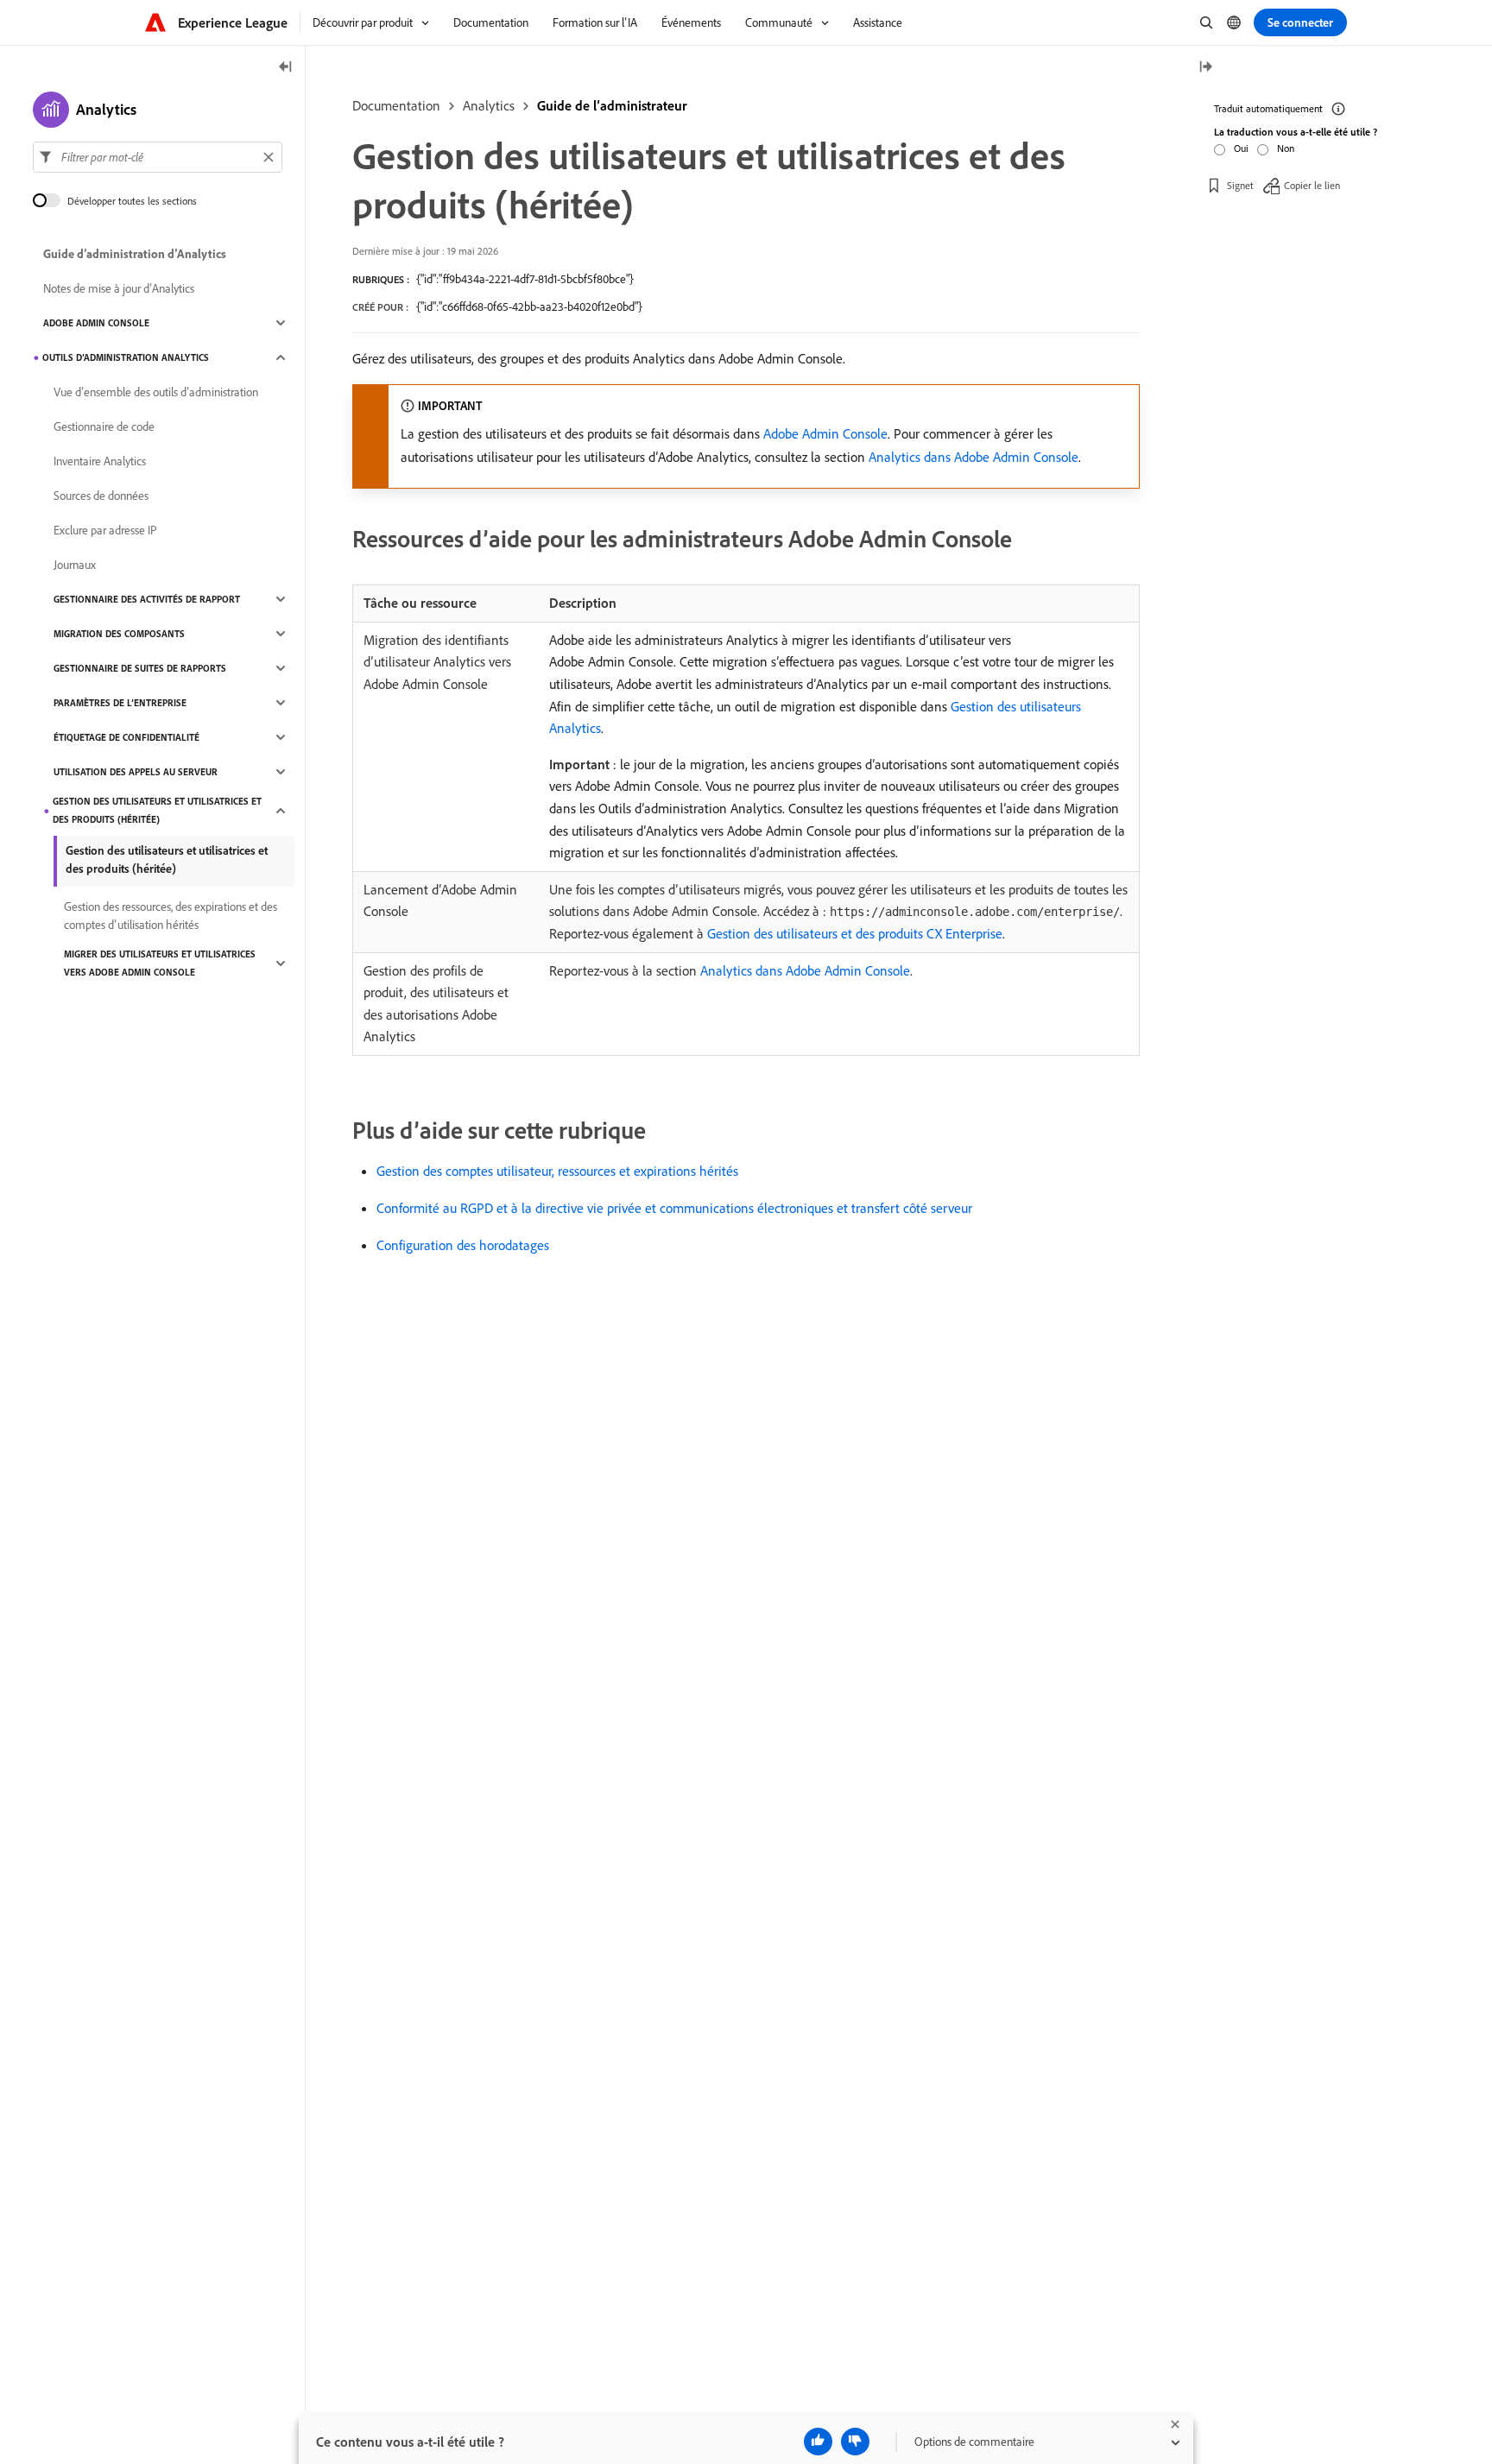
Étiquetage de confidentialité (126, 737)
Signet (1240, 185)
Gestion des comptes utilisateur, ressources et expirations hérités (557, 1171)
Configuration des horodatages (463, 1245)
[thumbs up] (818, 2442)
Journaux (75, 565)
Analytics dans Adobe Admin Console (974, 457)
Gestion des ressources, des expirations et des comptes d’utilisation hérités (171, 916)
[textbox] (158, 157)
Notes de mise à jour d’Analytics (119, 288)
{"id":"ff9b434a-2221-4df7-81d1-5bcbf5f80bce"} (525, 279)
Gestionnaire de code (104, 426)
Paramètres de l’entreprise (120, 703)
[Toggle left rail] (286, 68)
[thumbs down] (855, 2442)
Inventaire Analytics (100, 461)
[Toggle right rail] (1205, 68)
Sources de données (101, 496)
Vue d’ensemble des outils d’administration (156, 392)
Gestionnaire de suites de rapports (140, 668)
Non (1286, 148)
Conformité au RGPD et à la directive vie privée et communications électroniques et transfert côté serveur (674, 1208)
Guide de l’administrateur (612, 105)
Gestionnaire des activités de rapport (147, 599)
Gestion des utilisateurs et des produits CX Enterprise (855, 933)
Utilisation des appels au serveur (136, 772)
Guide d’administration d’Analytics (135, 254)
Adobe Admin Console (825, 433)
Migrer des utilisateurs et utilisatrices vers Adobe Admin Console (160, 963)
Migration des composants (119, 634)
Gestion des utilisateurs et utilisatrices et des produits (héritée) (157, 810)
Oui (1241, 148)
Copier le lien (1312, 185)
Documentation (396, 105)
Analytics (489, 105)
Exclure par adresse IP (105, 530)
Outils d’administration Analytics (126, 357)
